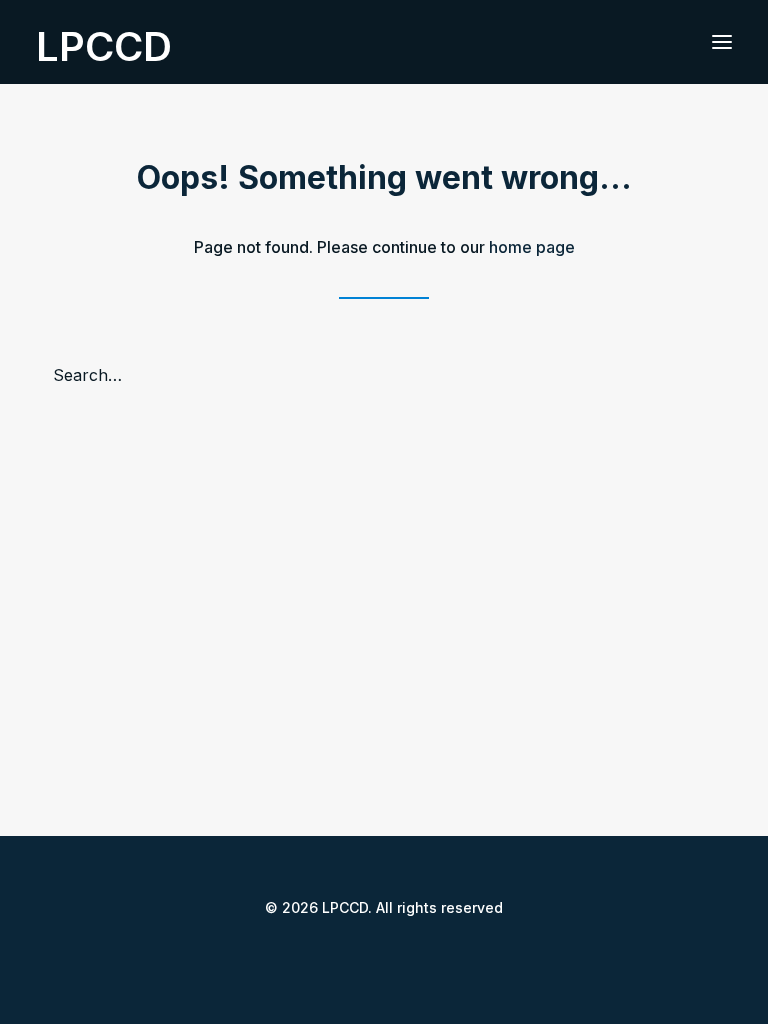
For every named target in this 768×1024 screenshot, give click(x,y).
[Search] (384, 375)
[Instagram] (400, 952)
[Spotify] (432, 952)
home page (532, 247)
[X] (368, 952)
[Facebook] (336, 952)
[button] (722, 42)
